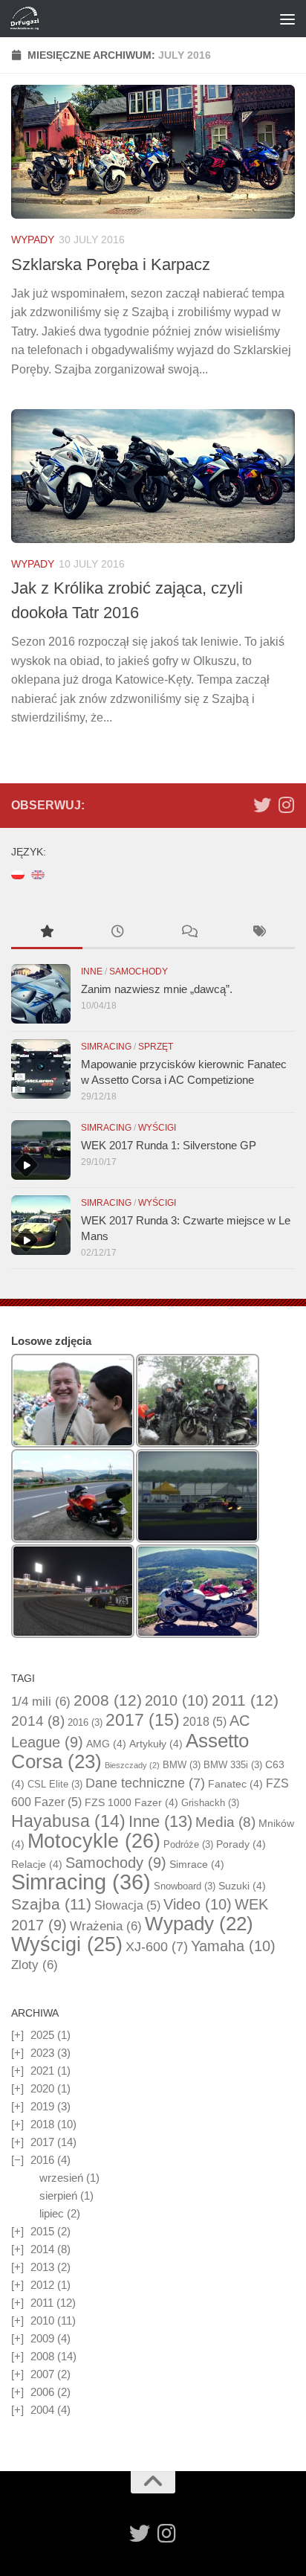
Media (225, 1822)
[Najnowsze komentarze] (189, 933)
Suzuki (242, 1886)
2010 (177, 1700)
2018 (205, 1722)
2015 (42, 2231)
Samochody (139, 971)
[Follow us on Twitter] (262, 805)
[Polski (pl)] (18, 874)
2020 (42, 2088)
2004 (42, 2410)
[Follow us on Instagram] (286, 805)
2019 (42, 2106)
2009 (42, 2338)
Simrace (197, 1864)
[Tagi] (260, 933)
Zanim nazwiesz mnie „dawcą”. (157, 989)
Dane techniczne (145, 1783)
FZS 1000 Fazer (131, 1802)
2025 (42, 2035)
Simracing (106, 1047)
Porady (241, 1844)
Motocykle (94, 1841)
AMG (106, 1744)
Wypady (33, 240)
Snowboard (185, 1886)
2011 (245, 1700)
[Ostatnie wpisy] (118, 933)
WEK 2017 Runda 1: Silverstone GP (169, 1145)
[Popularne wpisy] (47, 933)
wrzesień (61, 2178)
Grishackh (210, 1803)
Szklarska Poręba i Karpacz (111, 264)
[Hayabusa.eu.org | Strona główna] (29, 19)
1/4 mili (41, 1702)
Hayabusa (68, 1821)
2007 (42, 2374)
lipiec (52, 2213)
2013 (42, 2267)
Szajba (51, 1904)
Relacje (37, 1864)
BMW (182, 1765)
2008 (108, 1700)
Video (198, 1904)
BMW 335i (233, 1765)
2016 (85, 1722)
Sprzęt (156, 1047)
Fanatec (235, 1784)
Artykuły (156, 1744)
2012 (42, 2285)
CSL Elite (55, 1784)
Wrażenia (106, 1926)
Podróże (188, 1844)
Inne (92, 971)
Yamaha (233, 1946)
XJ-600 (157, 1947)
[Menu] (287, 19)
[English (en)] (38, 874)
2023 (42, 2053)
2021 (42, 2071)
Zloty (35, 1965)
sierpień (58, 2196)
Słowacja (127, 1905)
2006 (42, 2392)
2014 (38, 1721)
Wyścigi (157, 1128)
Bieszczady (132, 1765)
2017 (143, 1720)
